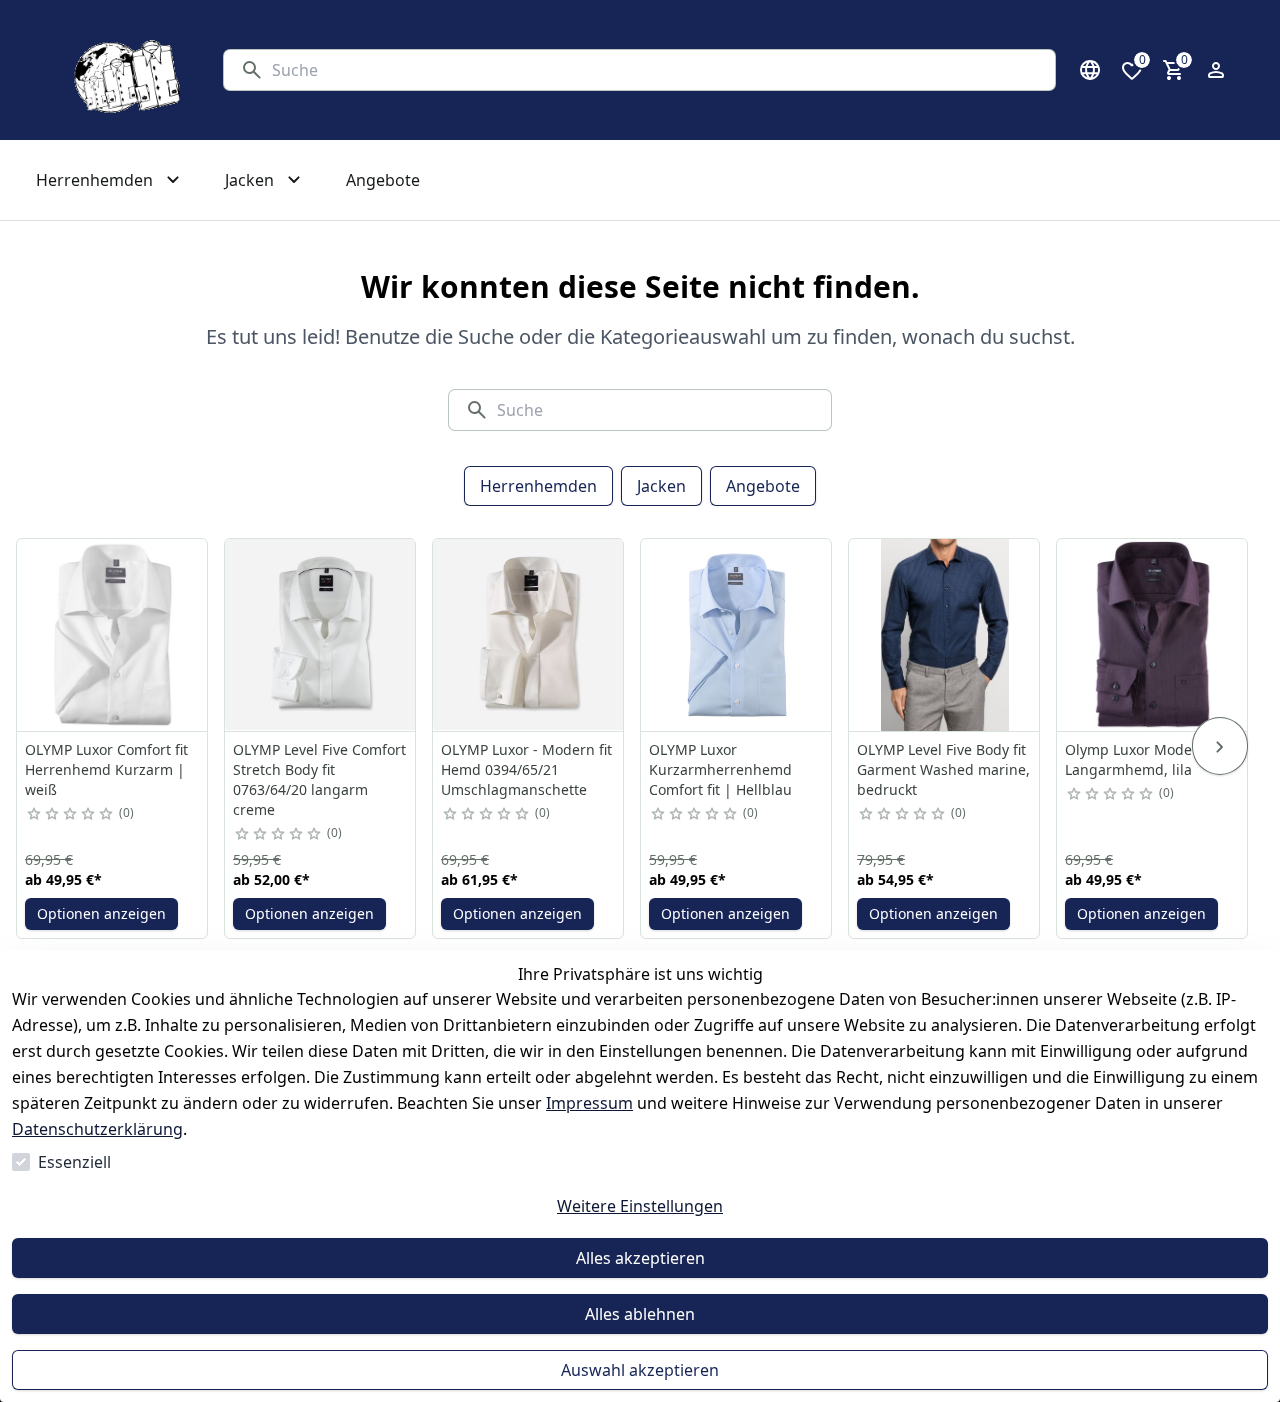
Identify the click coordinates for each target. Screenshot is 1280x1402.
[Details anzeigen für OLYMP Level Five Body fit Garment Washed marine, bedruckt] (945, 635)
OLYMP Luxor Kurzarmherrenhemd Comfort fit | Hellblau (720, 769)
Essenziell (74, 1162)
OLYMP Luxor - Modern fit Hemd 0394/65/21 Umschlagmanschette (526, 769)
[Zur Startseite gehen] (123, 70)
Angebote (763, 486)
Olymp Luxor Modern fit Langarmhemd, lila (1144, 759)
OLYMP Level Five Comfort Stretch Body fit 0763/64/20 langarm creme (319, 779)
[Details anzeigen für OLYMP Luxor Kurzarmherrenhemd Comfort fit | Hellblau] (737, 635)
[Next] (1220, 746)
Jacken (661, 486)
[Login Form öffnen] (1216, 70)
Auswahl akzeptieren (640, 1370)
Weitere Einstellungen (640, 1206)
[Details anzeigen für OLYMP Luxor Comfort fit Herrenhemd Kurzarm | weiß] (113, 635)
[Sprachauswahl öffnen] (1090, 70)
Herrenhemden (538, 486)
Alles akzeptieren (640, 1258)
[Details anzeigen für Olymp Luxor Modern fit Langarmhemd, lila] (1153, 635)
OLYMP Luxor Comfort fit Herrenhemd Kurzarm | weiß (106, 769)
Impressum (589, 1103)
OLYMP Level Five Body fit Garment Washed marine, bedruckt (943, 769)
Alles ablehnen (640, 1314)
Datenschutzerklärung (97, 1129)
